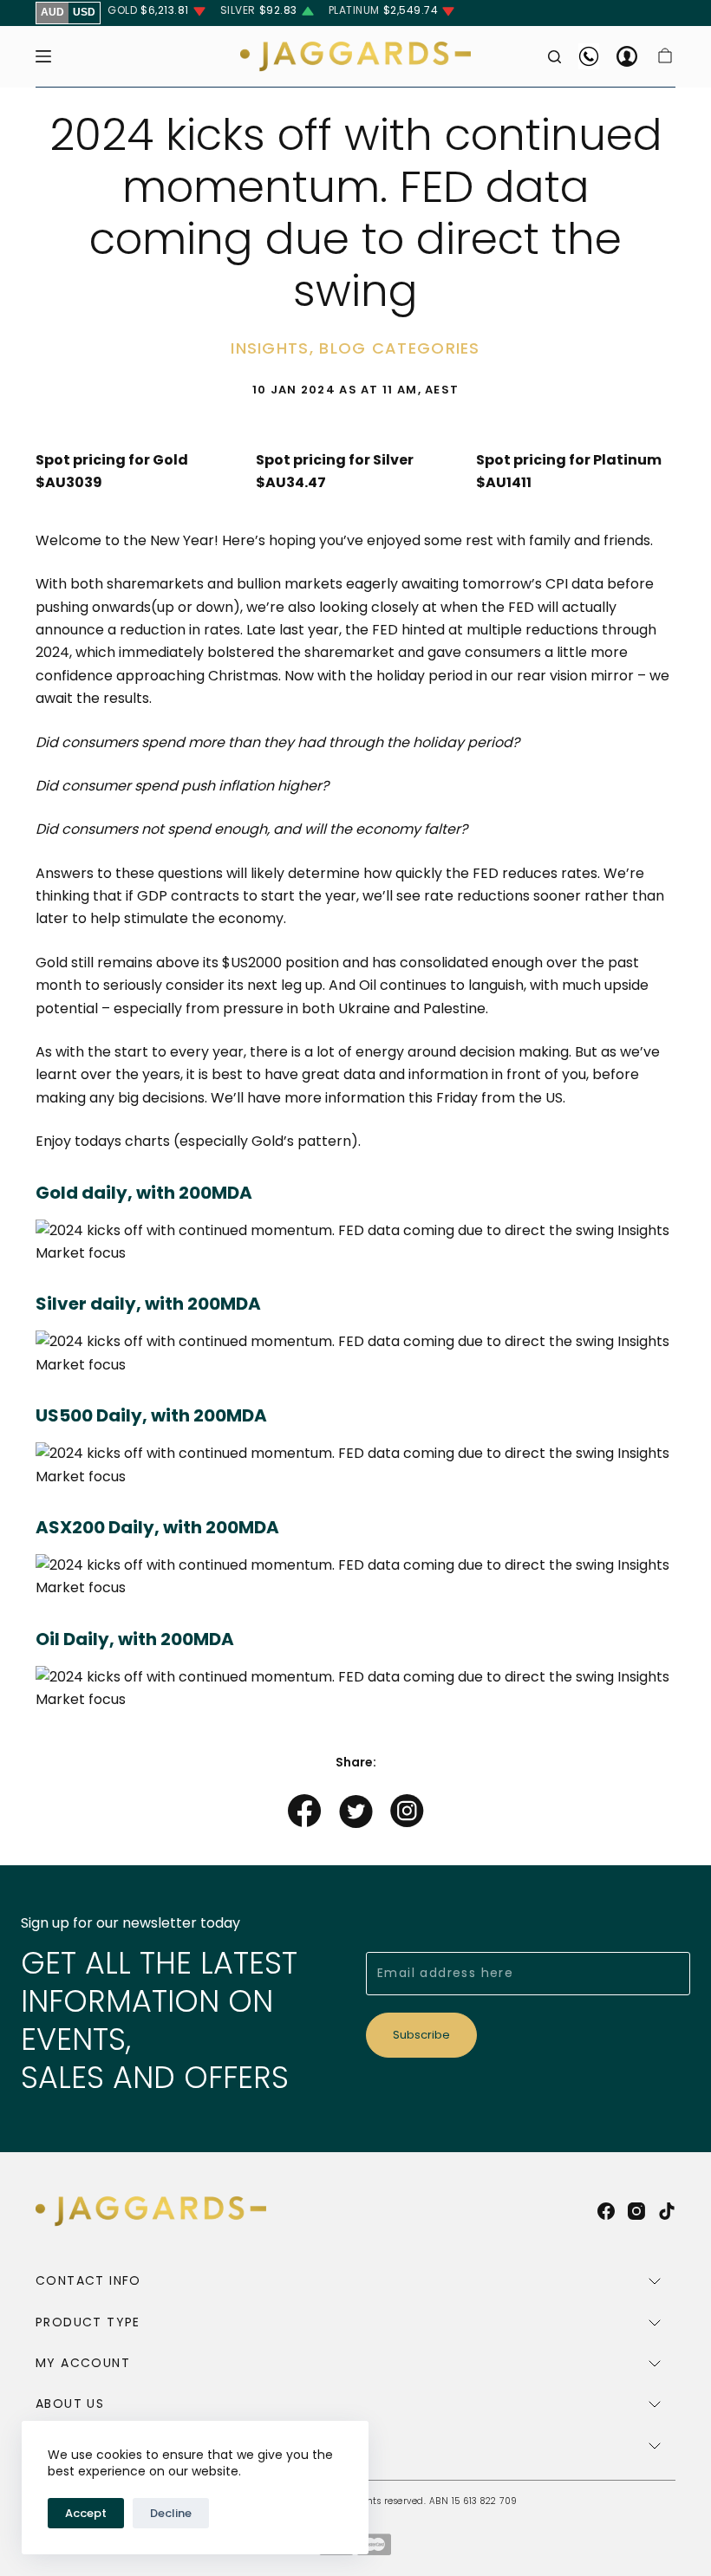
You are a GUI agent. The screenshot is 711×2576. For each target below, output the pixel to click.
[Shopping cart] (665, 56)
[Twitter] (356, 1815)
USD (84, 12)
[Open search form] (554, 57)
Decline (171, 2513)
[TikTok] (667, 2211)
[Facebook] (305, 1815)
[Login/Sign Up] (627, 56)
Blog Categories (400, 348)
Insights (270, 348)
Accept (86, 2513)
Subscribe (421, 2035)
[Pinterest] (407, 1815)
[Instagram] (636, 2211)
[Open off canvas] (43, 56)
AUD (52, 12)
